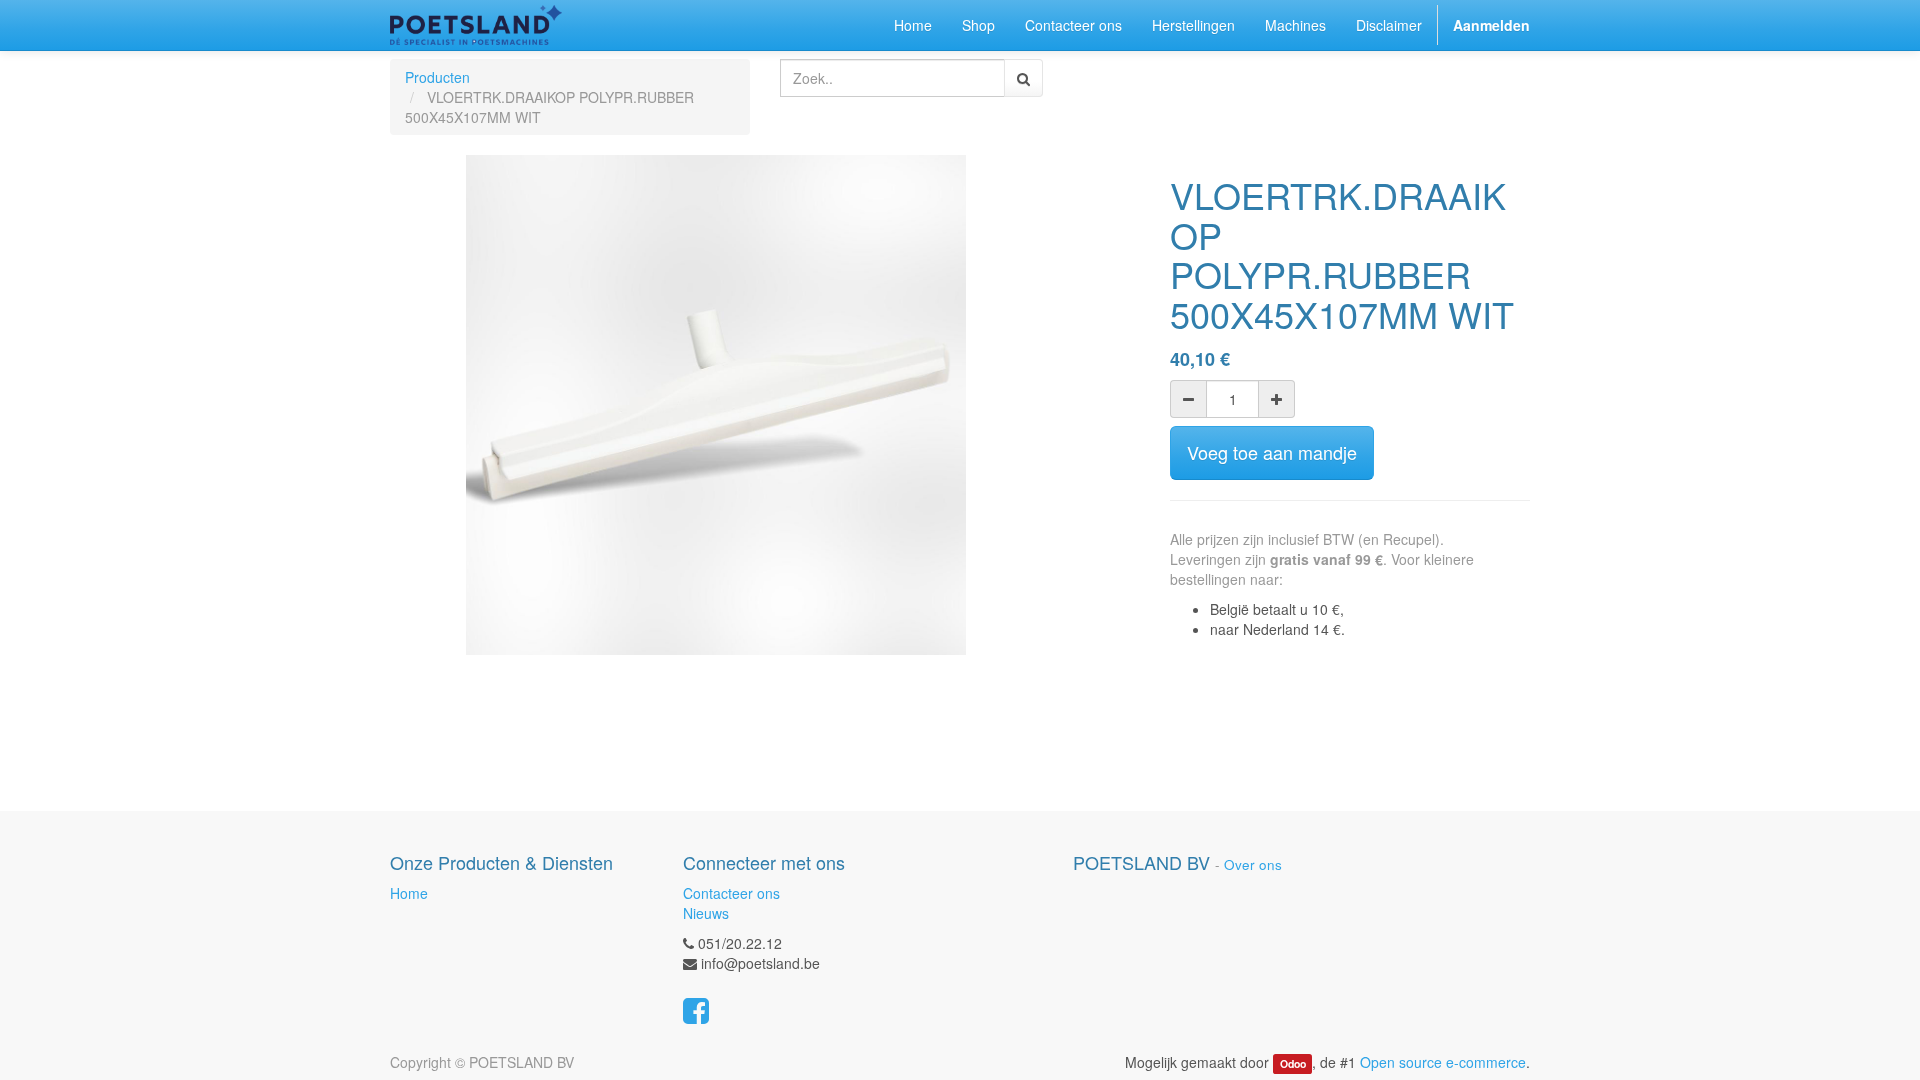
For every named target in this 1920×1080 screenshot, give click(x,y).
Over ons (1253, 864)
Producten (437, 77)
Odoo (1293, 1063)
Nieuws (706, 913)
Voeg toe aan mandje (1272, 452)
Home (409, 893)
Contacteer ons (731, 893)
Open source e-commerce (1443, 1062)
